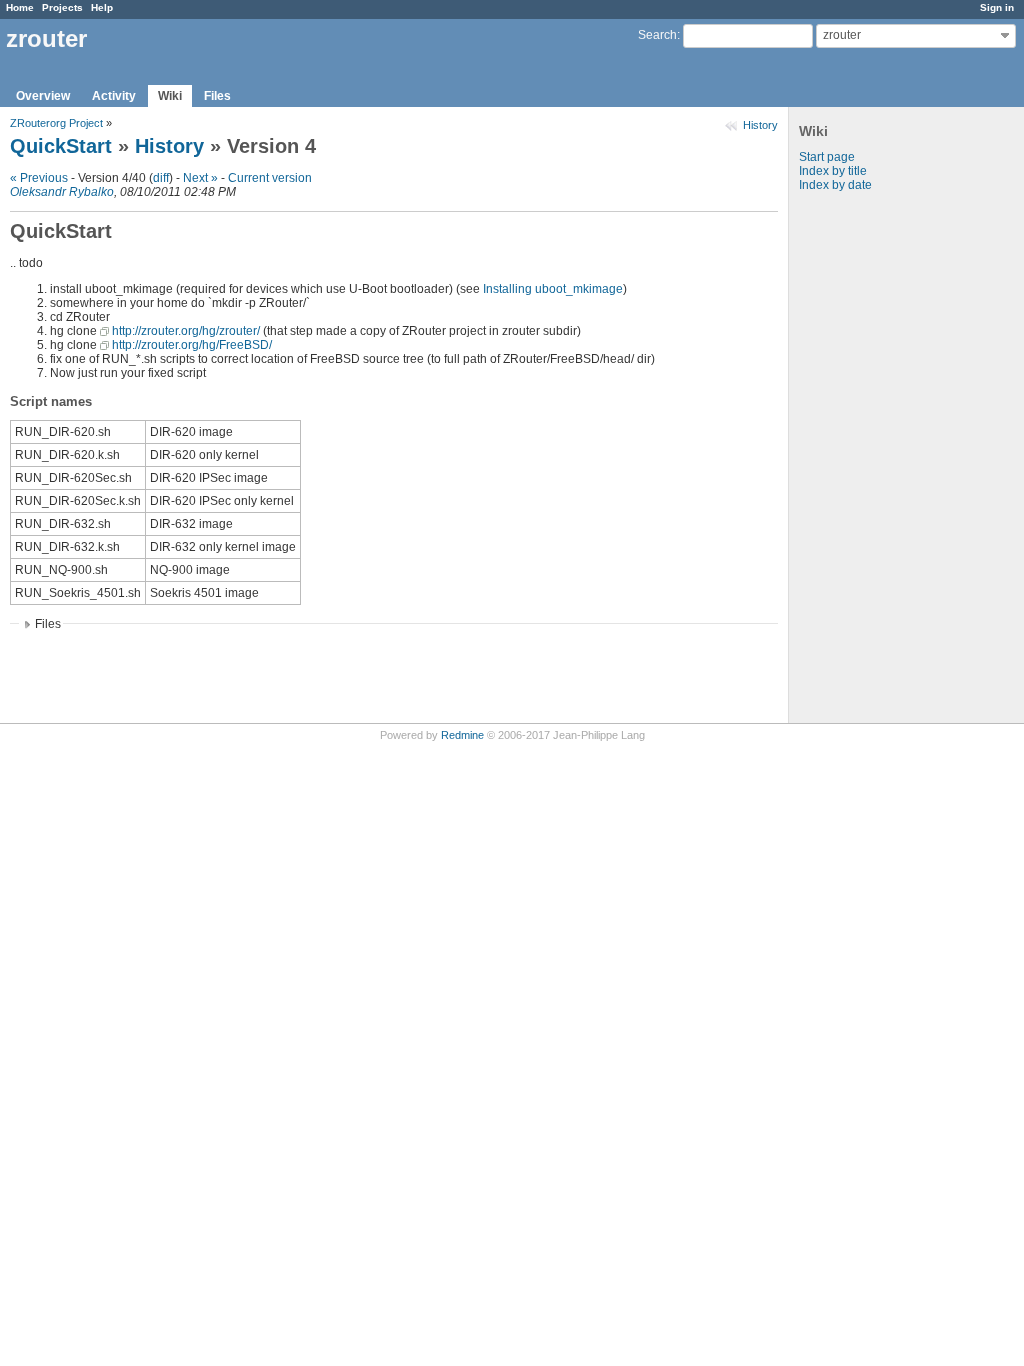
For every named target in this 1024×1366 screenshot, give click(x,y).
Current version (270, 178)
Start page (827, 157)
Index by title (833, 171)
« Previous (39, 178)
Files (217, 96)
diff (161, 178)
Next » (200, 178)
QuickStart (61, 146)
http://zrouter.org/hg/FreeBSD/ (192, 345)
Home (20, 7)
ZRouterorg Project (56, 123)
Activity (114, 96)
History (760, 125)
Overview (43, 96)
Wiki (170, 96)
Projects (62, 7)
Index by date (835, 185)
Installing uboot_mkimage (553, 289)
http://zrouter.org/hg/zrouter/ (186, 331)
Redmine (462, 735)
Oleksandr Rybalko (62, 192)
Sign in (997, 7)
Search (657, 35)
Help (102, 7)
